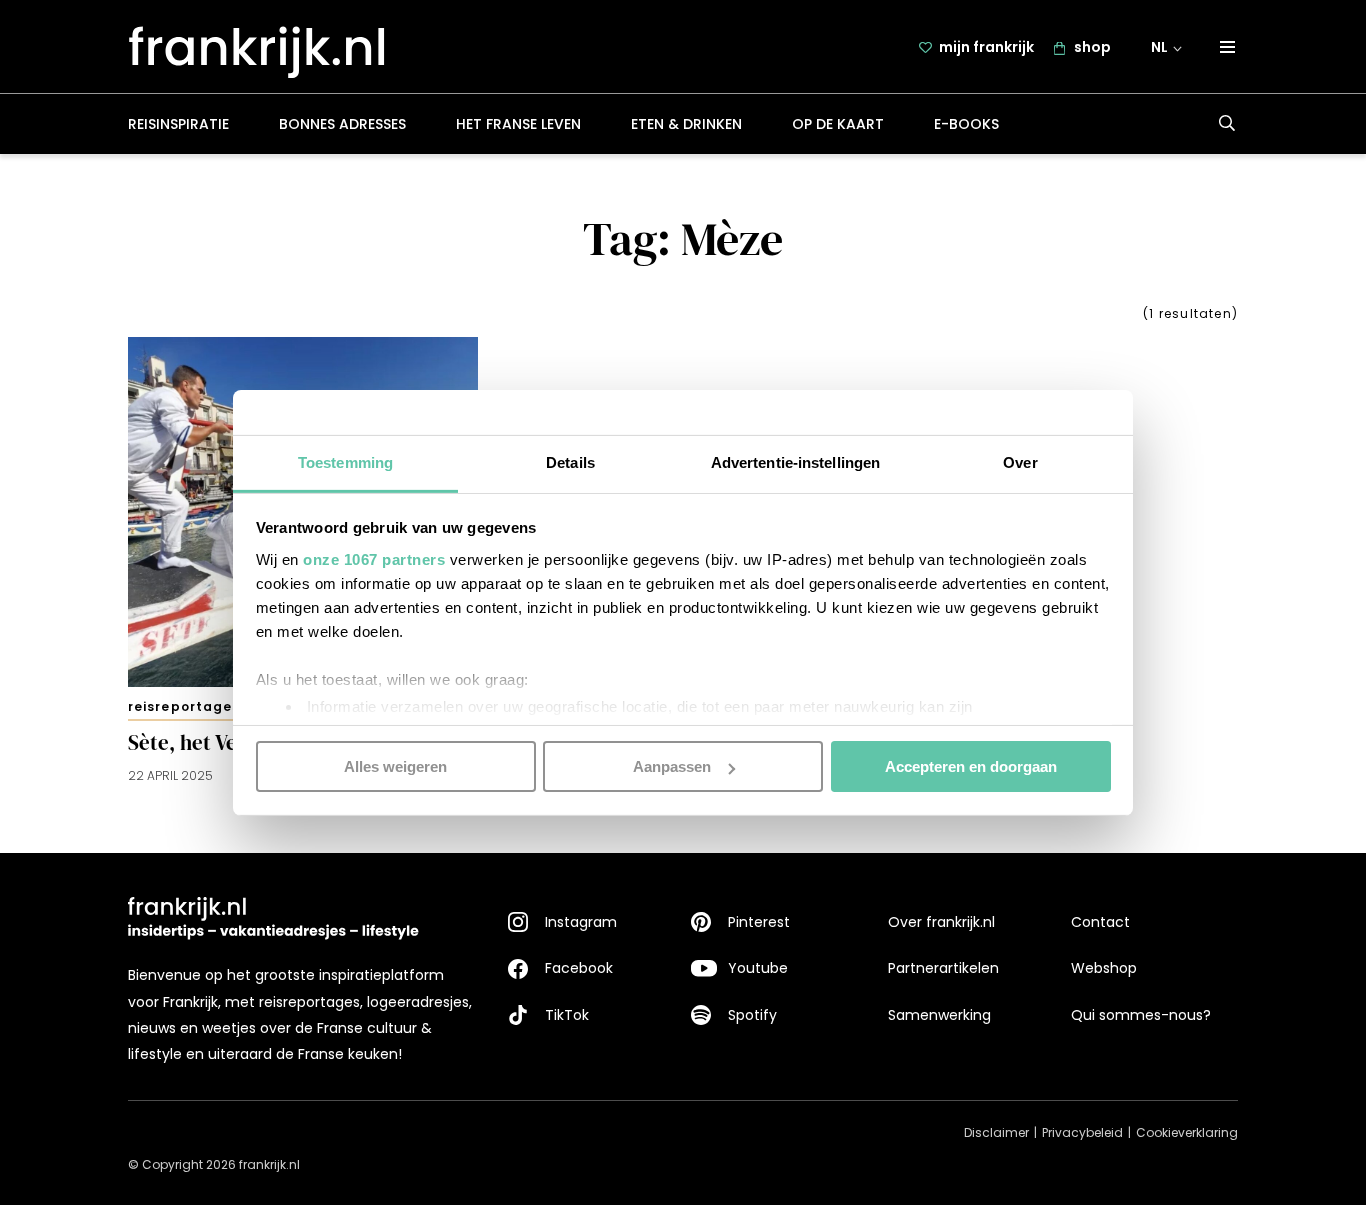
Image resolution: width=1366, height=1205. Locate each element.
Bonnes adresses (342, 124)
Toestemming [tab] (345, 461)
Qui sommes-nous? (1141, 1015)
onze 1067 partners (374, 558)
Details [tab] (570, 461)
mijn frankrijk (986, 47)
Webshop (1104, 968)
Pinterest (759, 922)
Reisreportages (184, 706)
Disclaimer (996, 1132)
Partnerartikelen (943, 968)
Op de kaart (838, 124)
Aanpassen (672, 766)
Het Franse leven (518, 124)
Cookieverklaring (1187, 1132)
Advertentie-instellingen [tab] (795, 461)
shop (1092, 47)
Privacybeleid (1082, 1132)
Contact (1100, 922)
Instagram (581, 922)
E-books (966, 124)
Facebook (579, 968)
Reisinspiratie (178, 124)
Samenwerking (939, 1015)
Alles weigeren (395, 766)
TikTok (567, 1015)
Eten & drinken (686, 124)
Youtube (758, 968)
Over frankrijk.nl (941, 922)
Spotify (752, 1015)
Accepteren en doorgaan (971, 766)
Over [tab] (1020, 461)
